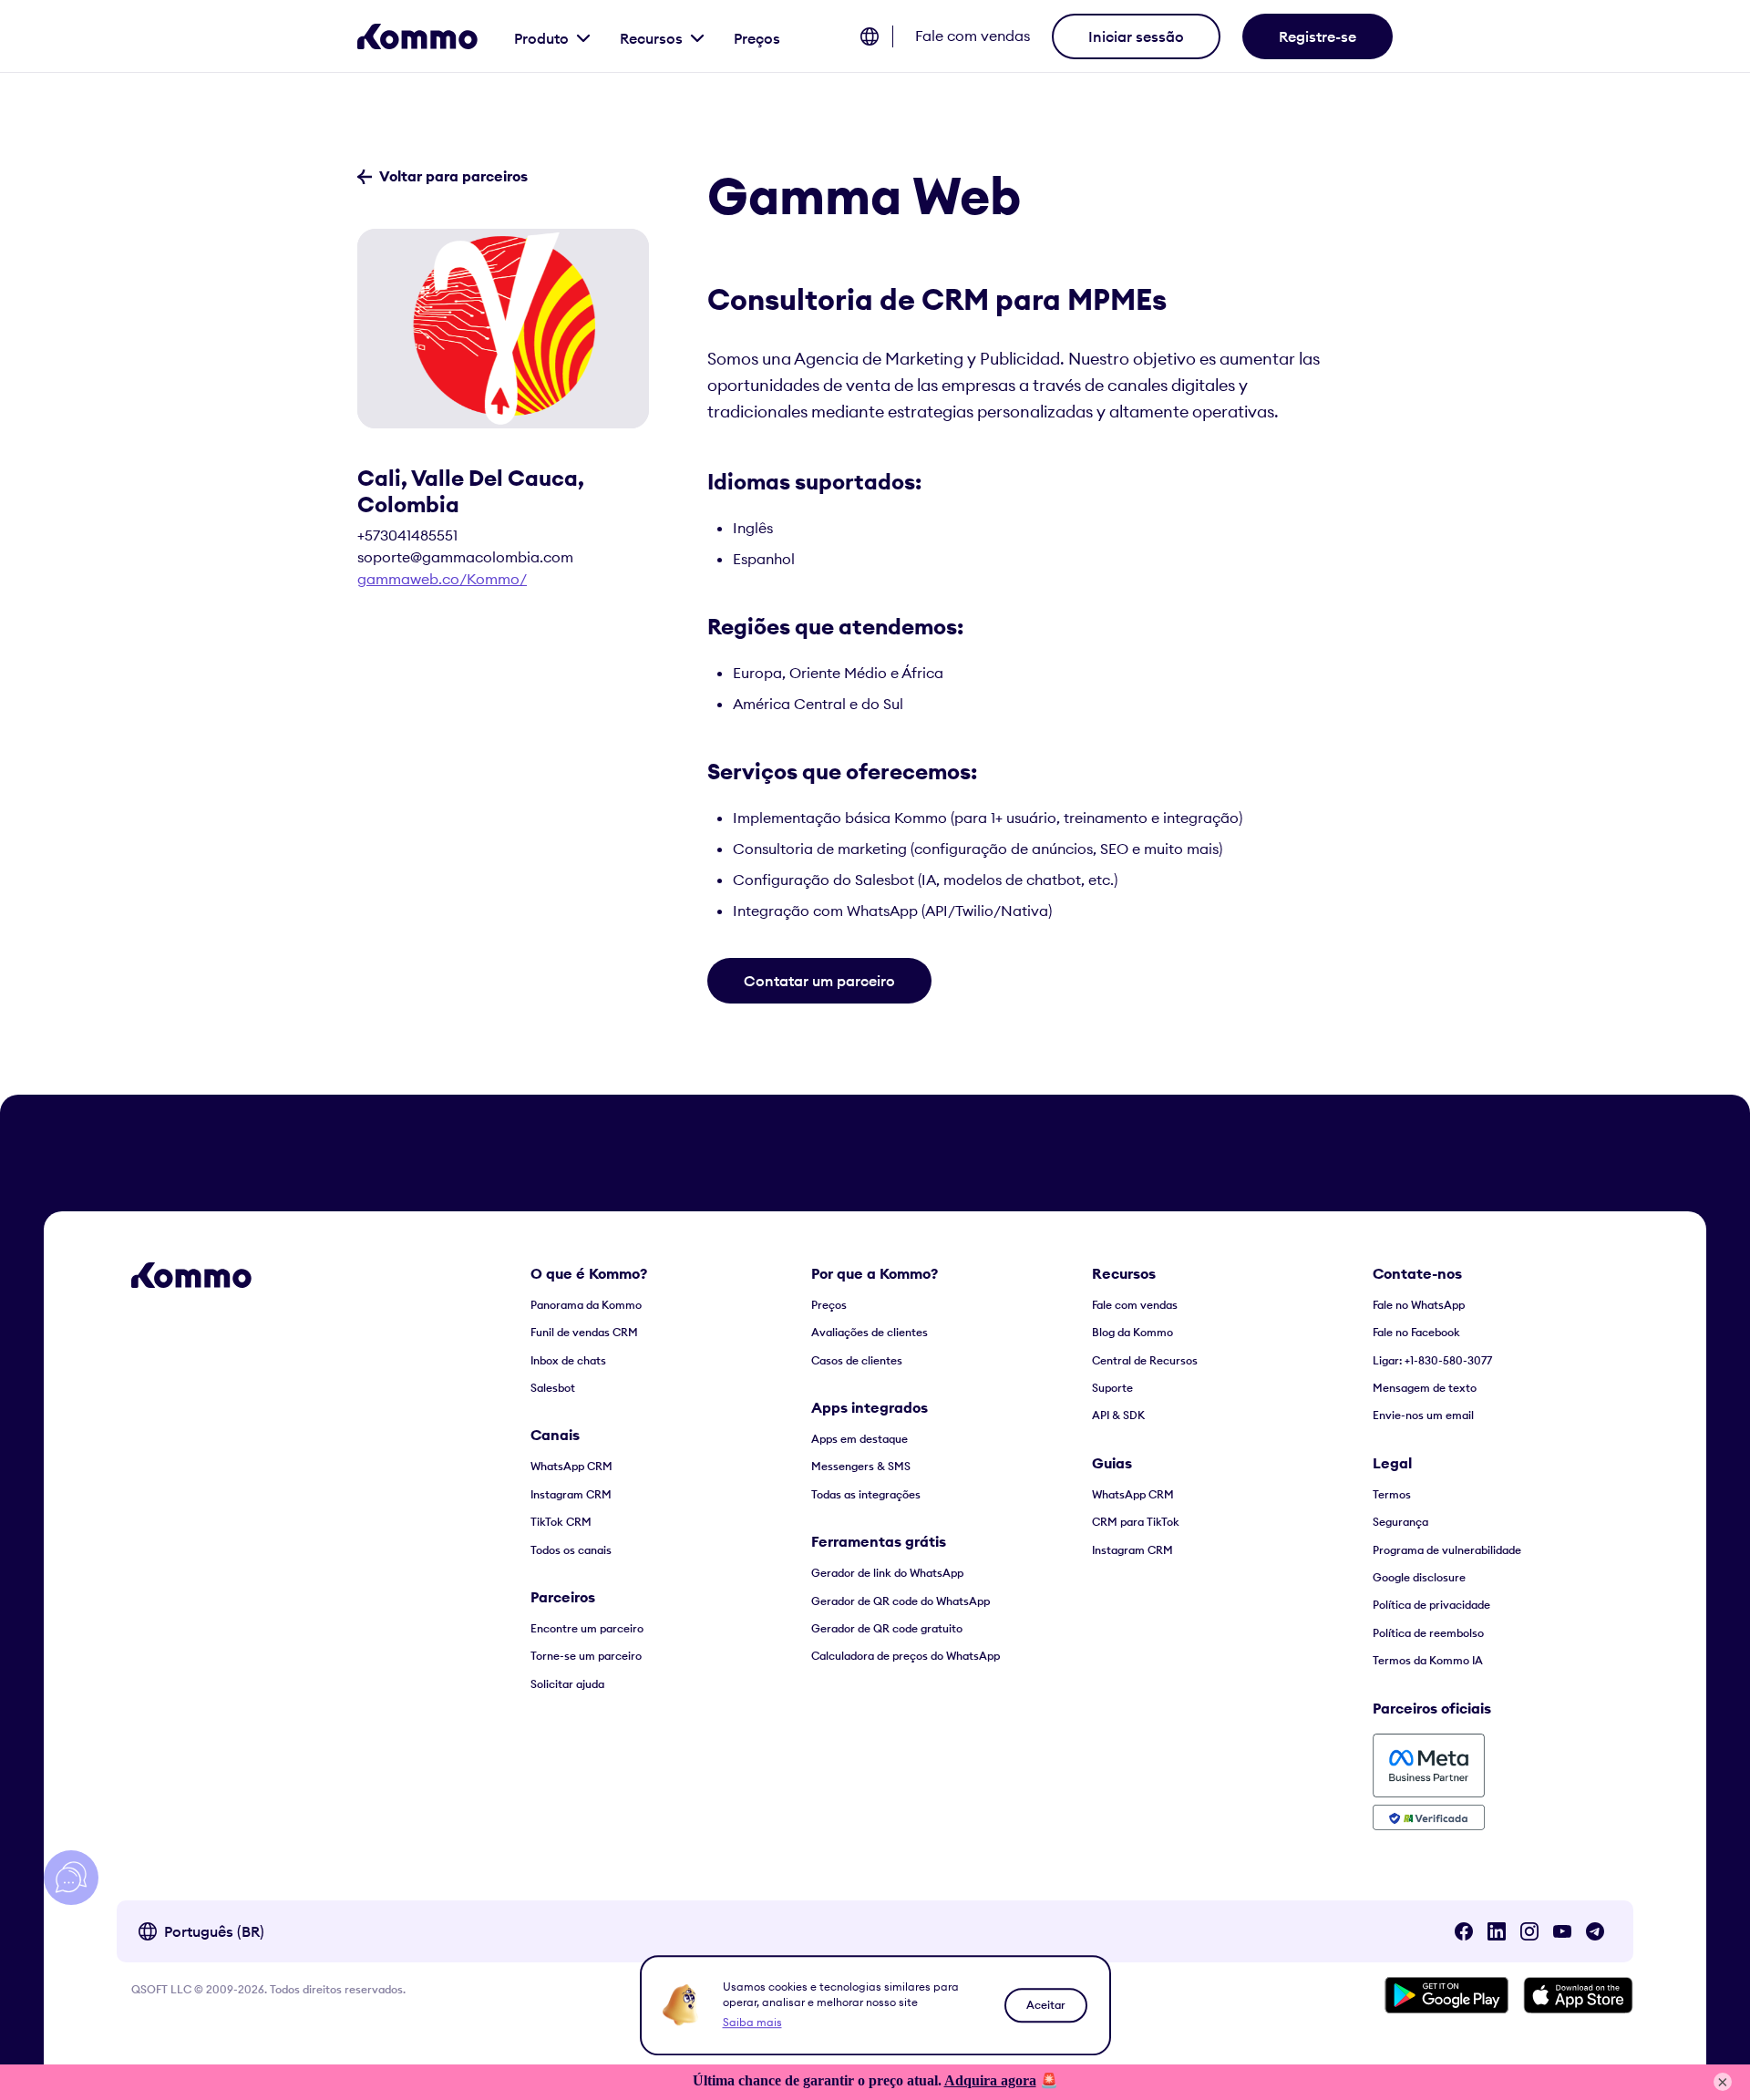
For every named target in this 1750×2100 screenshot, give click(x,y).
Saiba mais (752, 2022)
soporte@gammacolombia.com (465, 557)
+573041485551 (407, 535)
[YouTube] (1562, 1931)
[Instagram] (1529, 1931)
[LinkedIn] (1497, 1931)
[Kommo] (417, 36)
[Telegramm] (1595, 1931)
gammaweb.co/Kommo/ (442, 579)
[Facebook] (1464, 1931)
